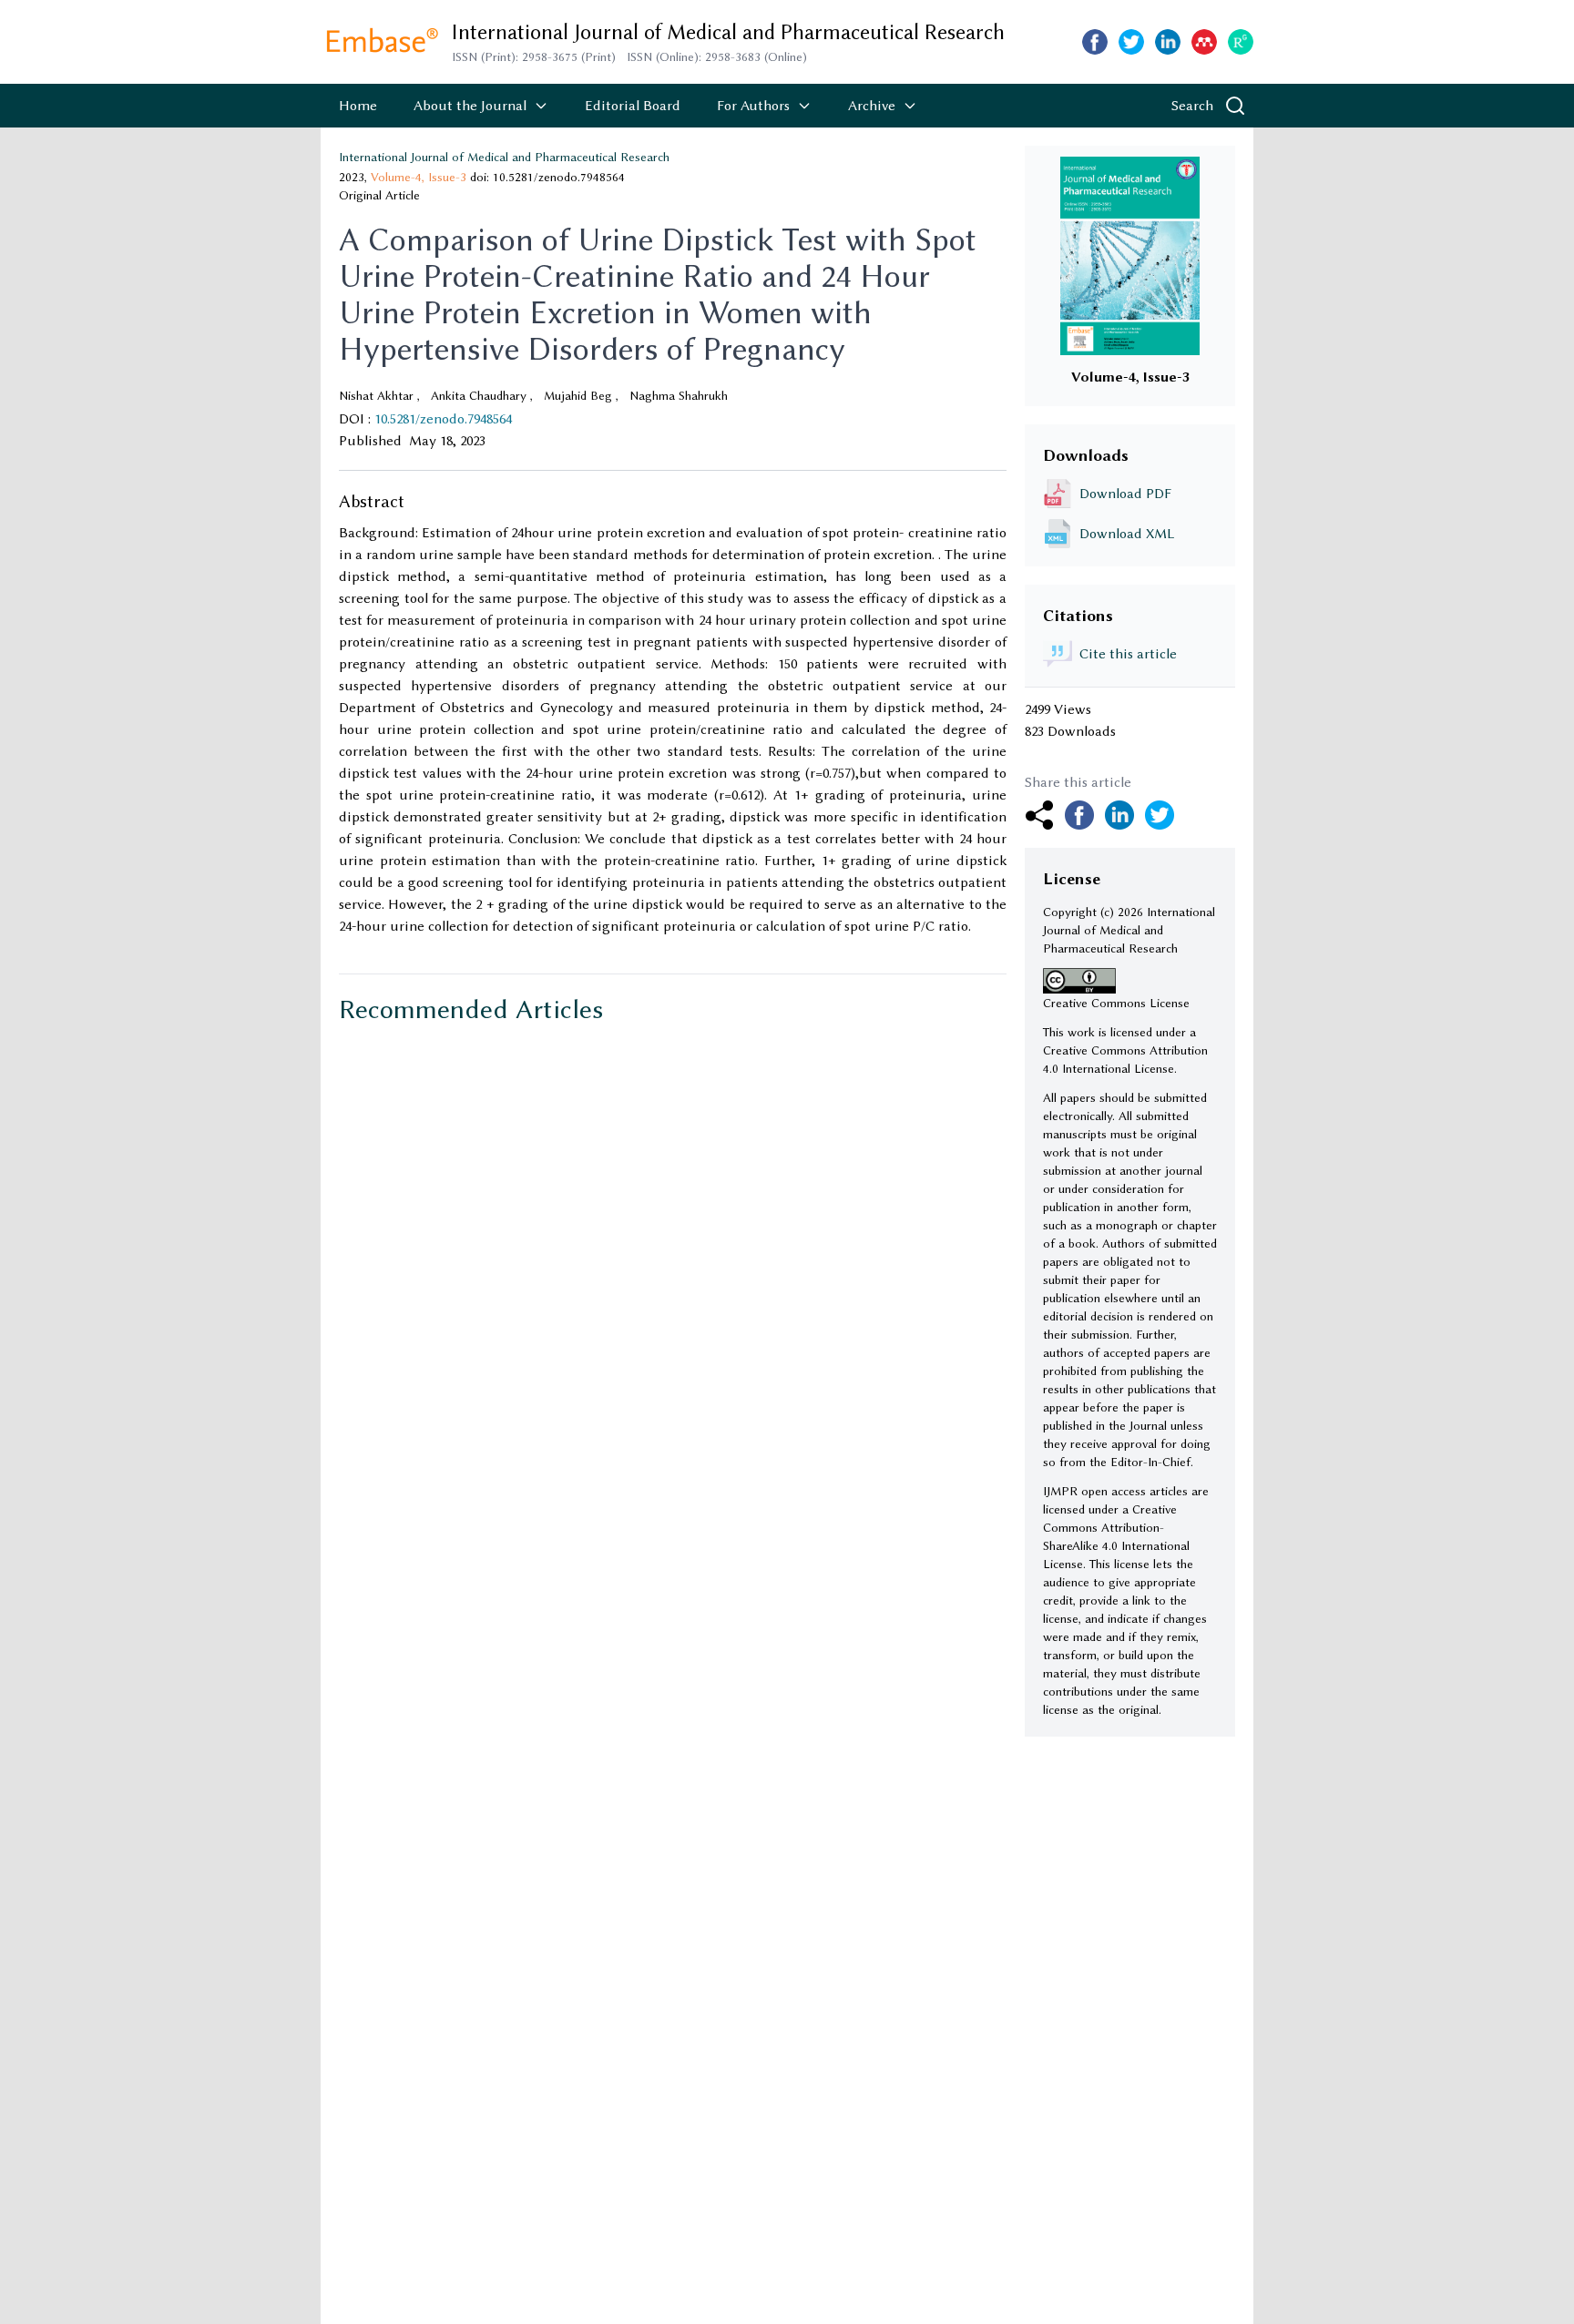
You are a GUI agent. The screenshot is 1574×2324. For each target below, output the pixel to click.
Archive (872, 106)
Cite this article (1128, 654)
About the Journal (470, 106)
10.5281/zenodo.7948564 (443, 419)
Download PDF (1125, 494)
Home (358, 106)
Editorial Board (633, 106)
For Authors (753, 106)
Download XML (1127, 534)
